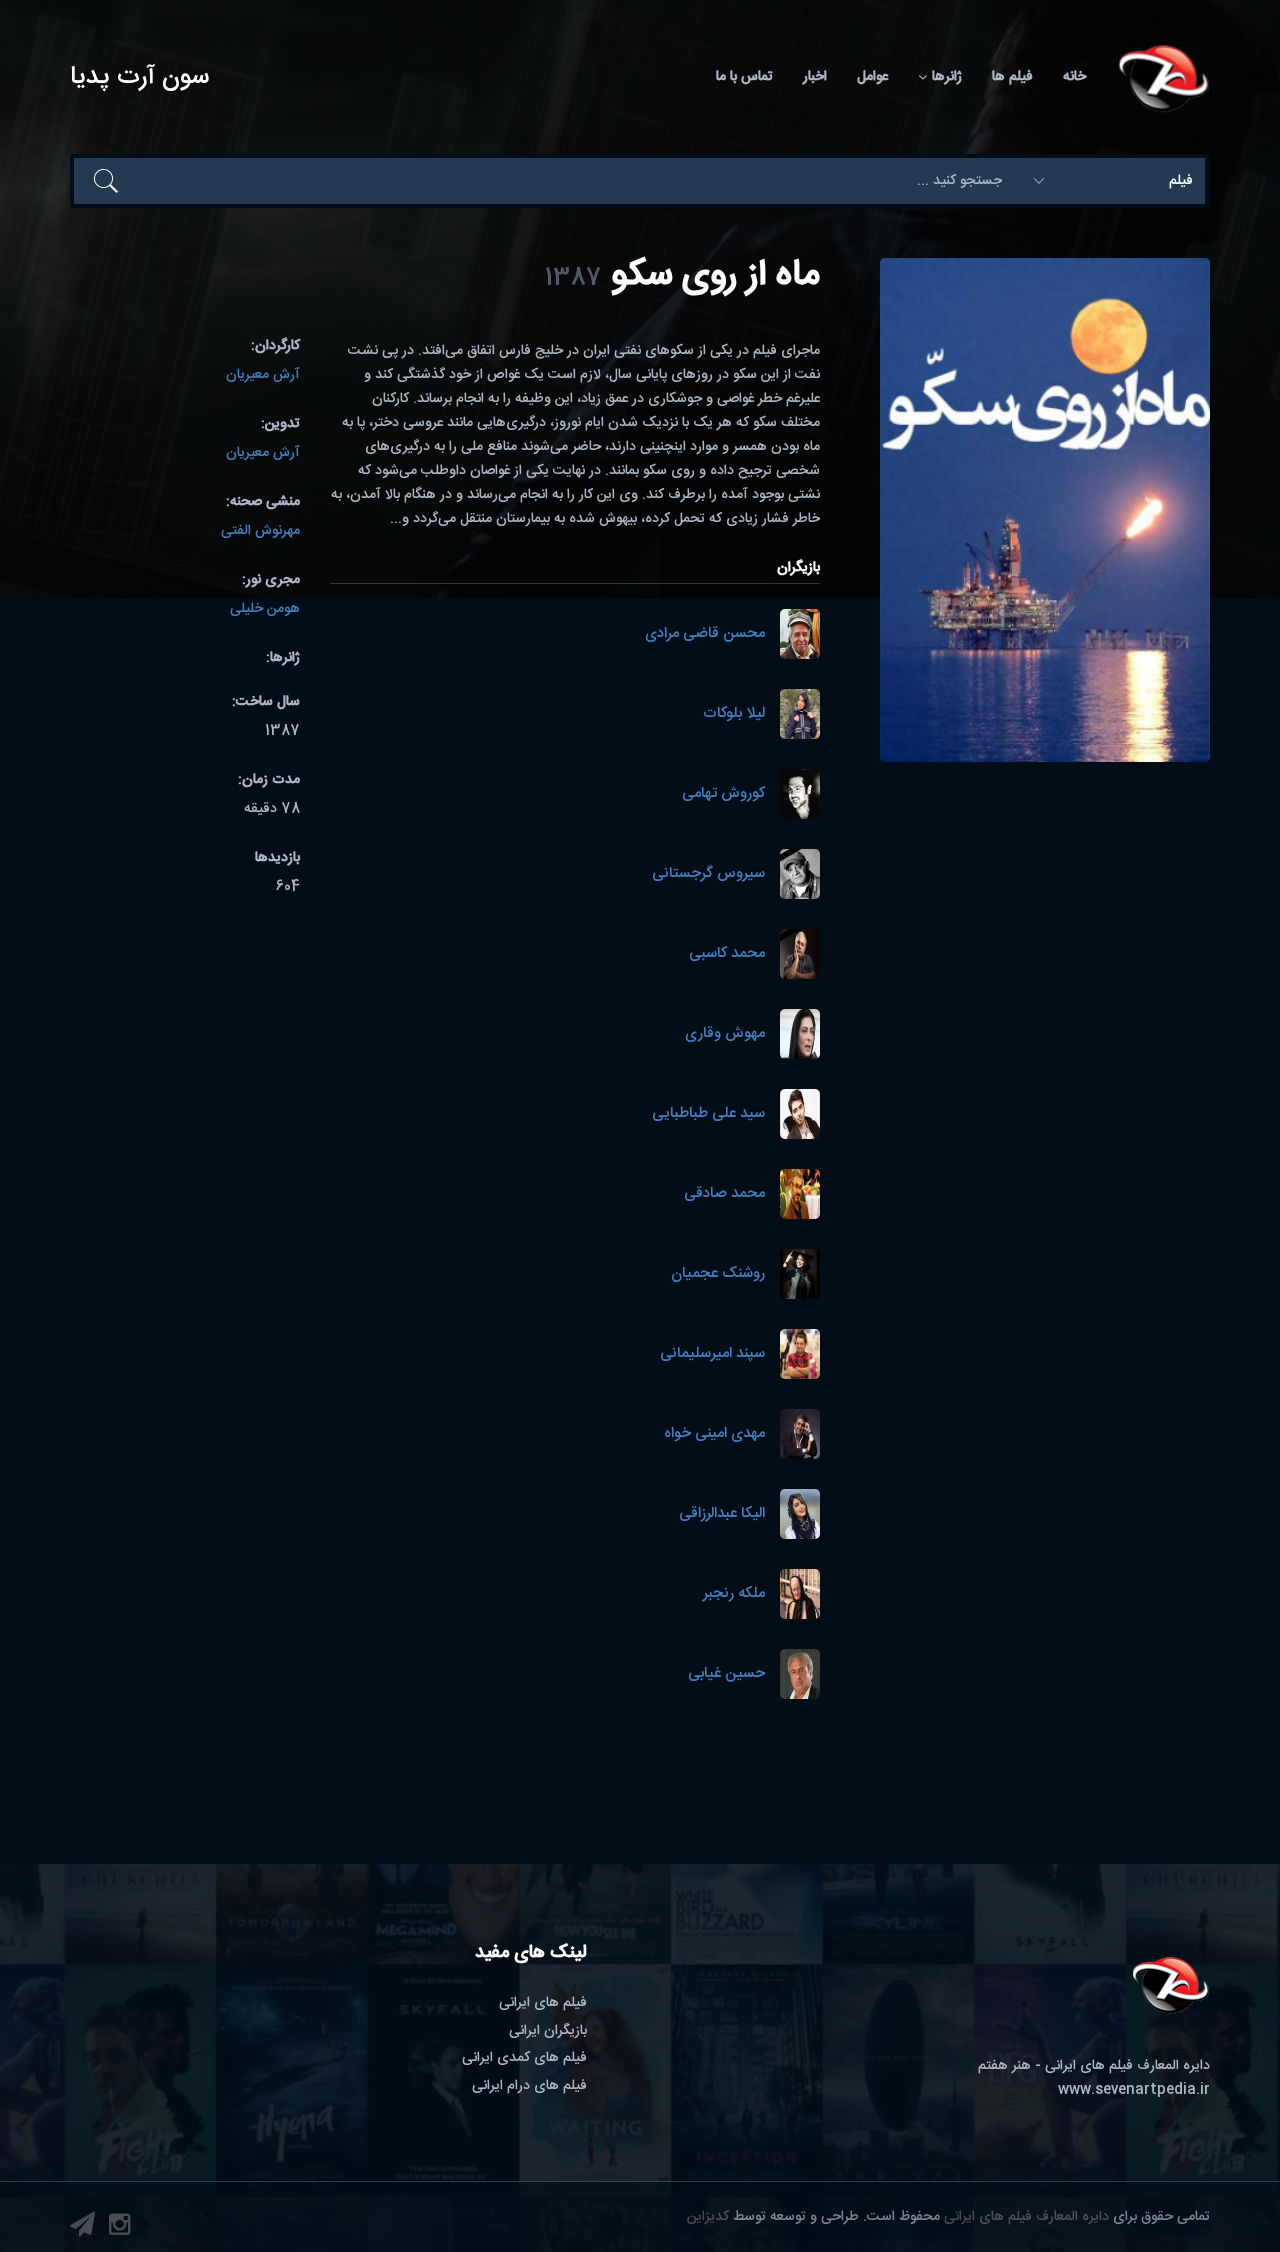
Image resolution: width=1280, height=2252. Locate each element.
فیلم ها (1012, 77)
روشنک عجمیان (718, 1274)
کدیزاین (708, 2217)
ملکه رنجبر (734, 1594)
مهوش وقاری (725, 1034)
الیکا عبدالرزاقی (722, 1514)
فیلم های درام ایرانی (529, 2086)
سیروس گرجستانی (708, 874)
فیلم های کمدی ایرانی (524, 2058)
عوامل (872, 77)
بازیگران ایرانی (548, 2031)
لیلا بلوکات (734, 714)
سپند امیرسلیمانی (712, 1354)
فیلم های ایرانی (543, 2003)
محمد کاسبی (727, 954)
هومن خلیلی (265, 609)
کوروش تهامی (723, 794)
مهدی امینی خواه (714, 1434)
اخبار (815, 77)
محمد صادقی (724, 1194)
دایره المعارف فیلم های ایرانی (1026, 2217)
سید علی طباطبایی (708, 1114)
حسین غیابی (726, 1674)
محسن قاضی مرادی (705, 634)
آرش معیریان (263, 375)
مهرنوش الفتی (260, 531)
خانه (1074, 77)
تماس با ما (744, 77)
